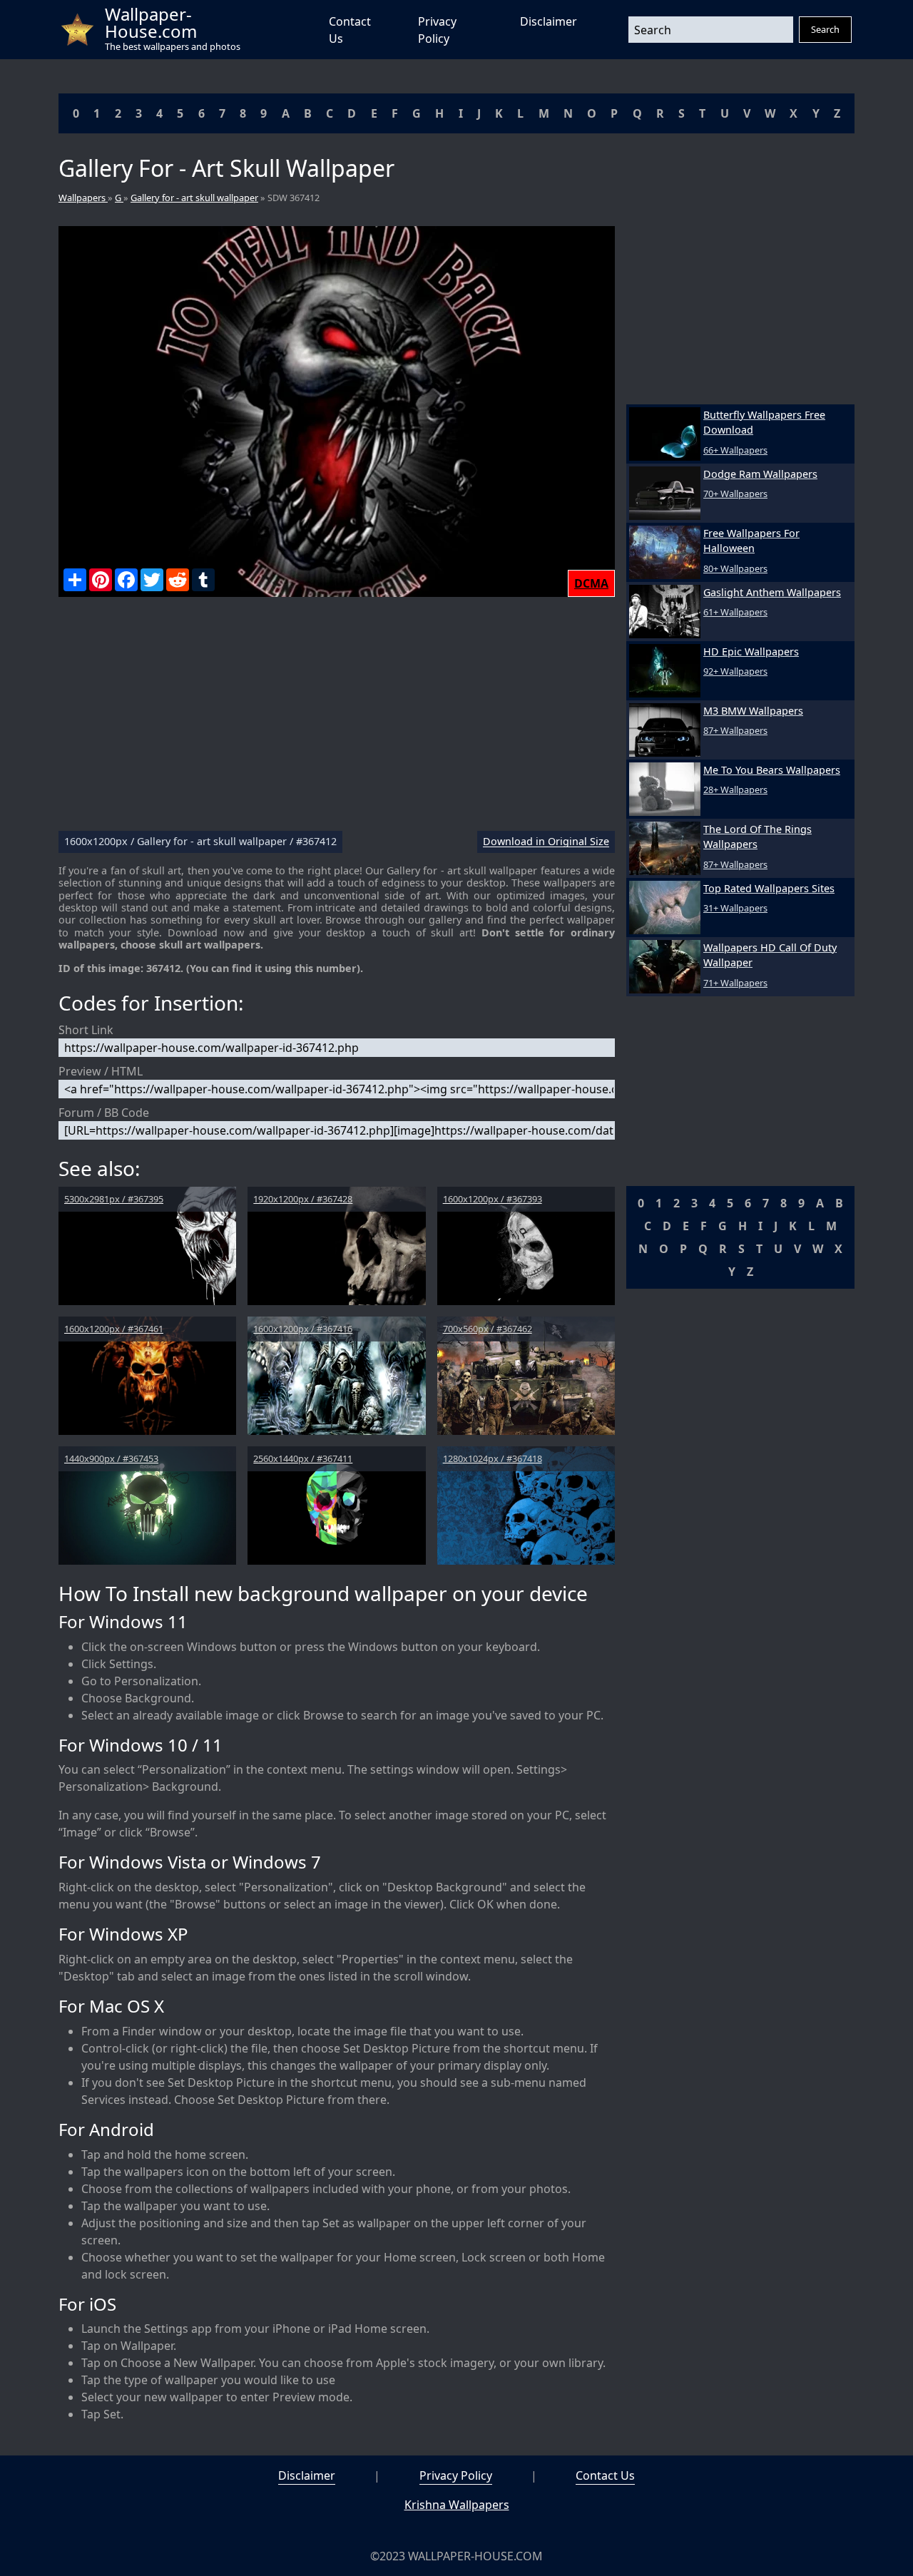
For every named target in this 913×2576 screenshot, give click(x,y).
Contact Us (605, 2475)
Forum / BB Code (104, 1113)
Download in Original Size (546, 842)
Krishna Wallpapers (457, 2505)
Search (825, 29)
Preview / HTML (101, 1071)
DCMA (591, 583)
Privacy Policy (456, 2475)
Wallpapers (83, 198)
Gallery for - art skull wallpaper (194, 198)
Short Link (86, 1030)
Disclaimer (549, 21)
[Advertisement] (337, 720)
